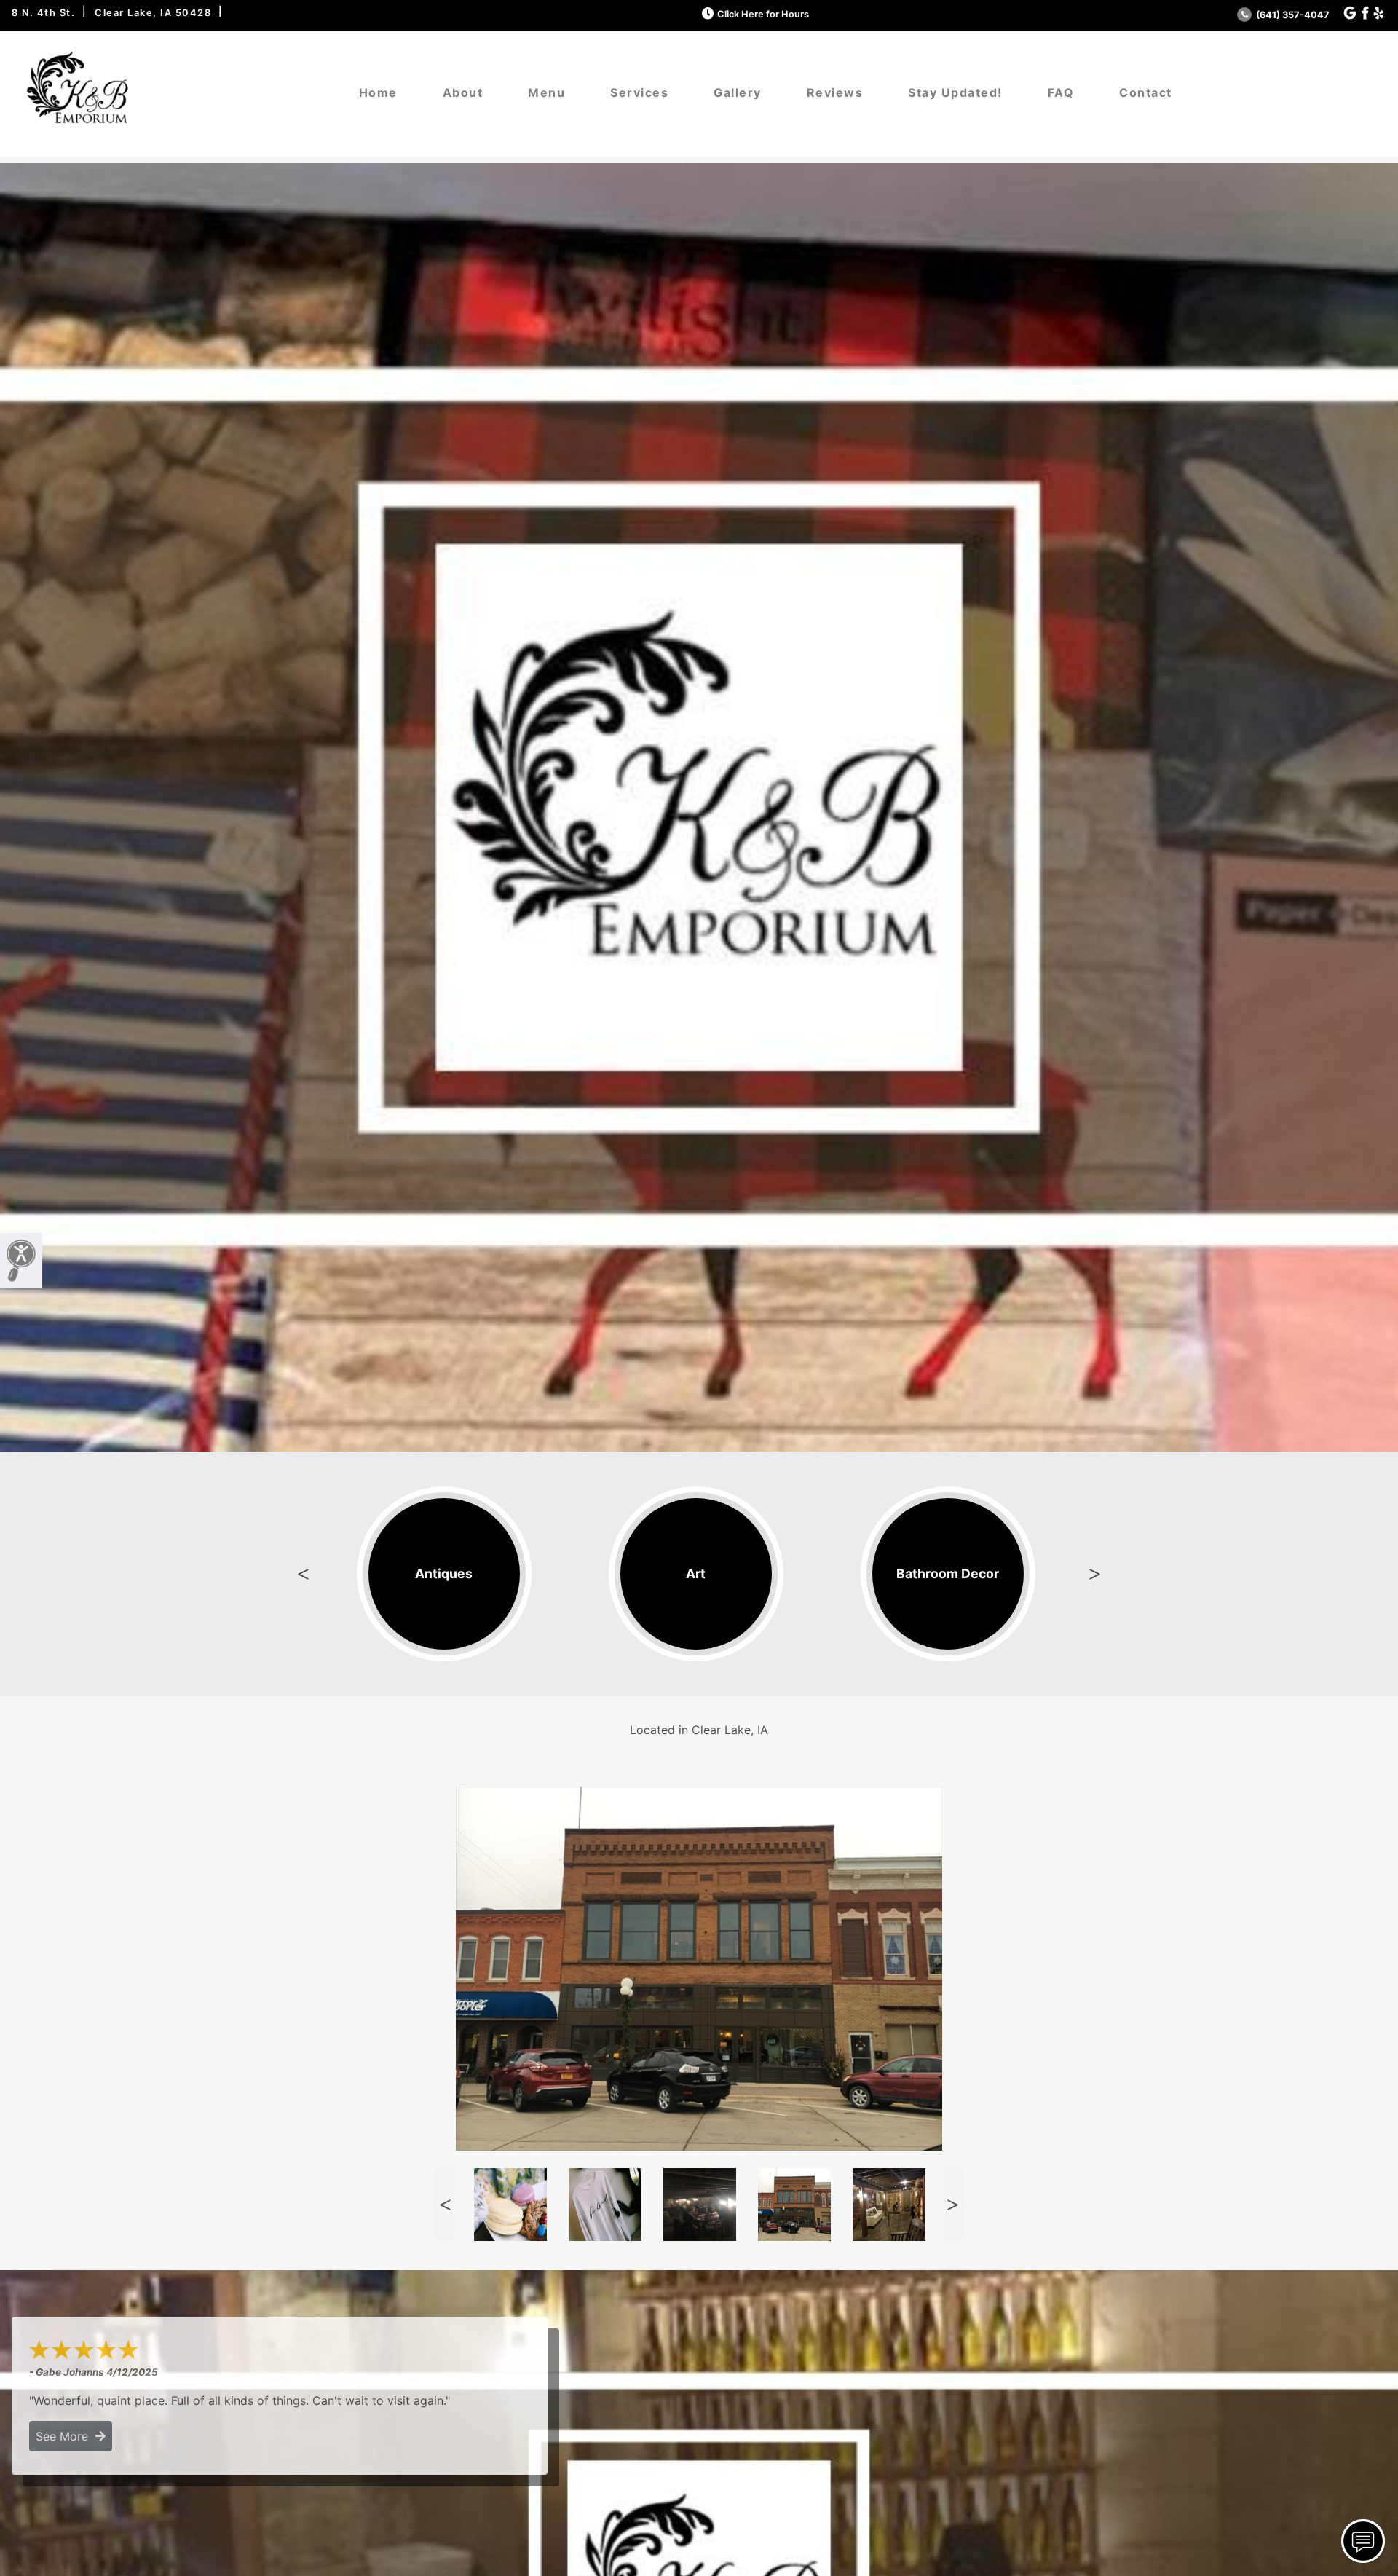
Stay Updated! (955, 92)
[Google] (1350, 13)
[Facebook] (1365, 13)
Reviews (835, 92)
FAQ (1061, 92)
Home (378, 92)
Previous (304, 1574)
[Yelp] (1379, 13)
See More (66, 2436)
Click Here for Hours (763, 14)
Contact (1146, 92)
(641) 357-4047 (1292, 15)
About (463, 92)
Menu (546, 92)
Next (1094, 1574)
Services (639, 92)
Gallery (738, 92)
